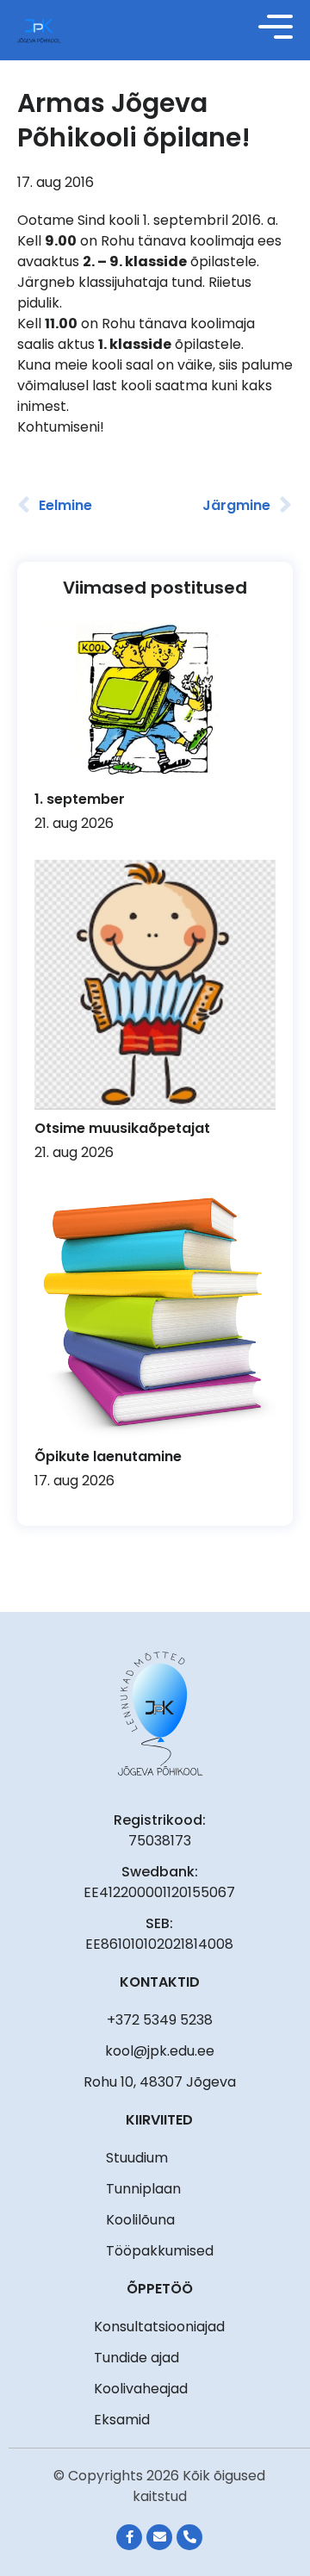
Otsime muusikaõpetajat (122, 1128)
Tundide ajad (136, 2358)
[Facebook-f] (129, 2537)
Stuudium (137, 2158)
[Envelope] (159, 2537)
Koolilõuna (140, 2220)
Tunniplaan (143, 2189)
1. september (80, 799)
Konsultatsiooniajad (159, 2327)
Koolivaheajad (141, 2389)
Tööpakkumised (160, 2251)
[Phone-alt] (189, 2537)
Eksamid (122, 2420)
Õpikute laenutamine (108, 1456)
